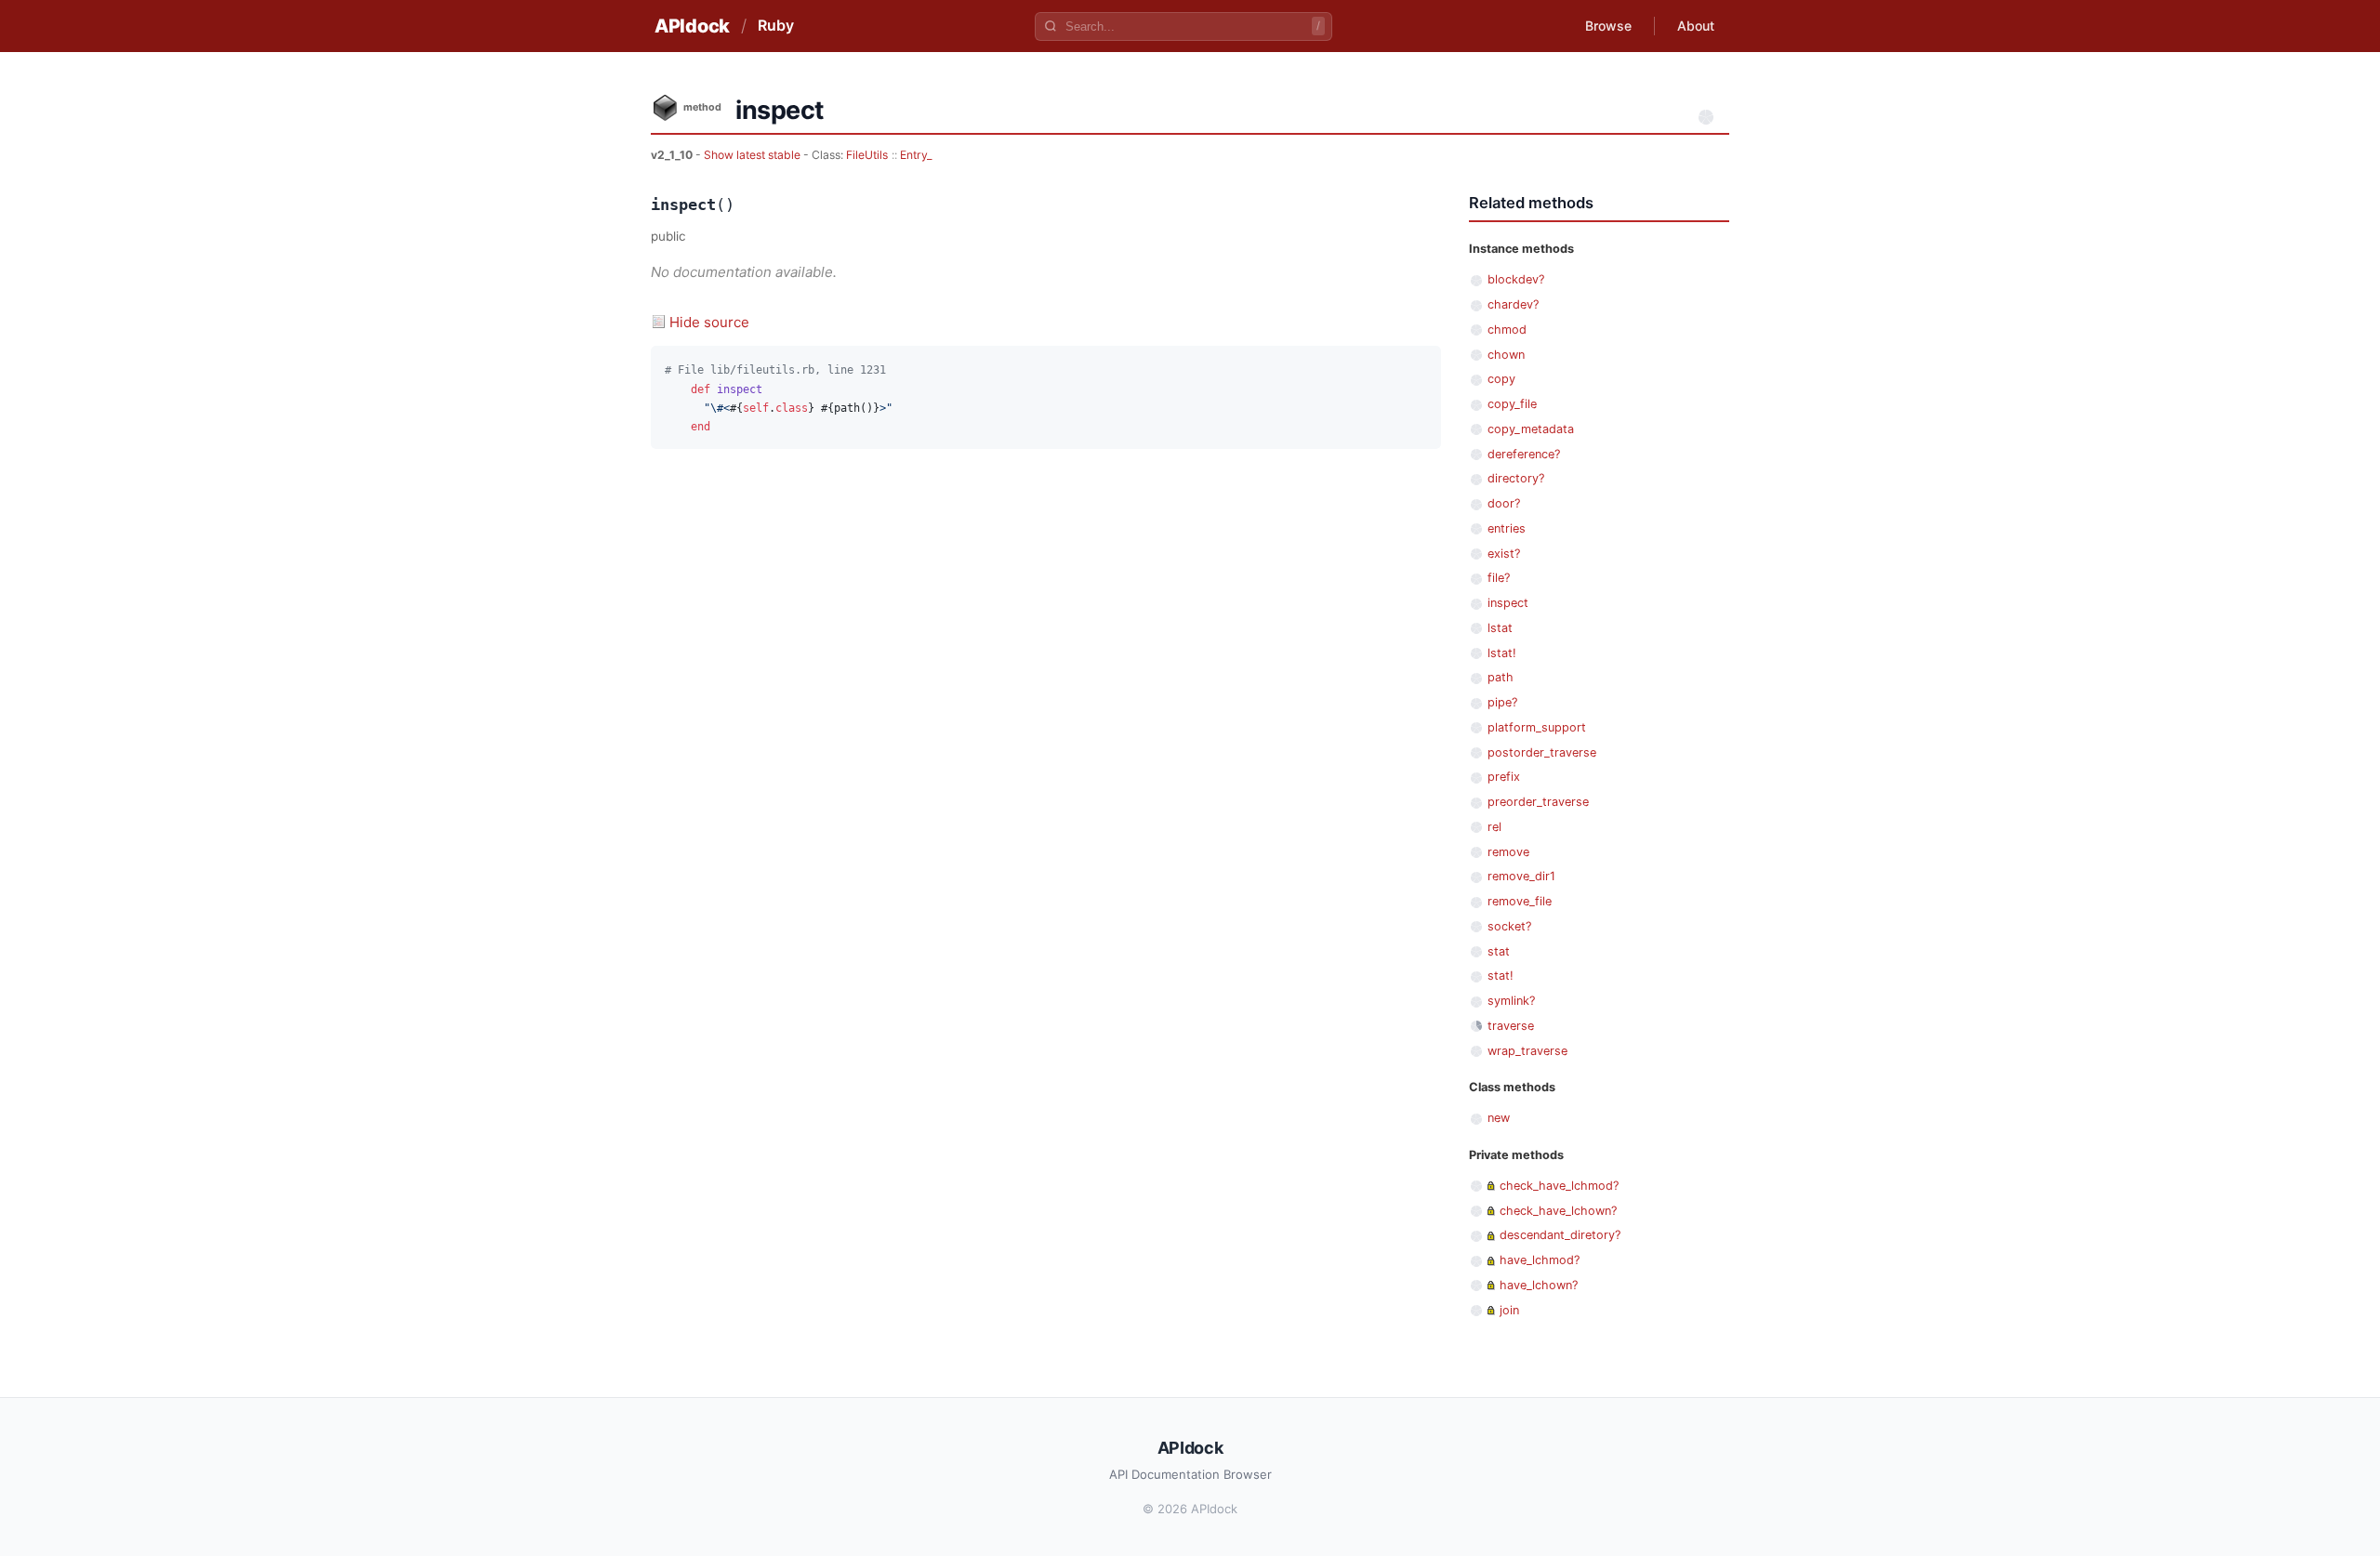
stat (1499, 951)
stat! (1501, 976)
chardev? (1513, 304)
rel (1494, 827)
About (1696, 26)
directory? (1516, 478)
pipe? (1502, 702)
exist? (1504, 554)
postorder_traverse (1542, 752)
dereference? (1524, 454)
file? (1499, 578)
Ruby (776, 25)
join (1509, 1310)
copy (1501, 379)
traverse (1511, 1026)
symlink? (1511, 1001)
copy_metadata (1531, 429)
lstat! (1502, 653)
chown (1506, 355)
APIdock (692, 26)
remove (1508, 852)
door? (1504, 503)
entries (1507, 528)
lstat (1500, 628)
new (1499, 1118)
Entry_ (916, 155)
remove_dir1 (1521, 876)
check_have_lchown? (1558, 1211)
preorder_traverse (1538, 802)
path (1501, 677)
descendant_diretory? (1560, 1235)
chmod (1507, 330)
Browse (1608, 26)
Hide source (709, 322)
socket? (1509, 926)
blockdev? (1516, 279)
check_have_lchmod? (1559, 1186)
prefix (1504, 777)
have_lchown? (1539, 1285)
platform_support (1537, 727)
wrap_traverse (1527, 1051)
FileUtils (867, 155)
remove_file (1520, 901)
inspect (1508, 603)
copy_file (1512, 404)
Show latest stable (754, 155)
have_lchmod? (1540, 1260)
